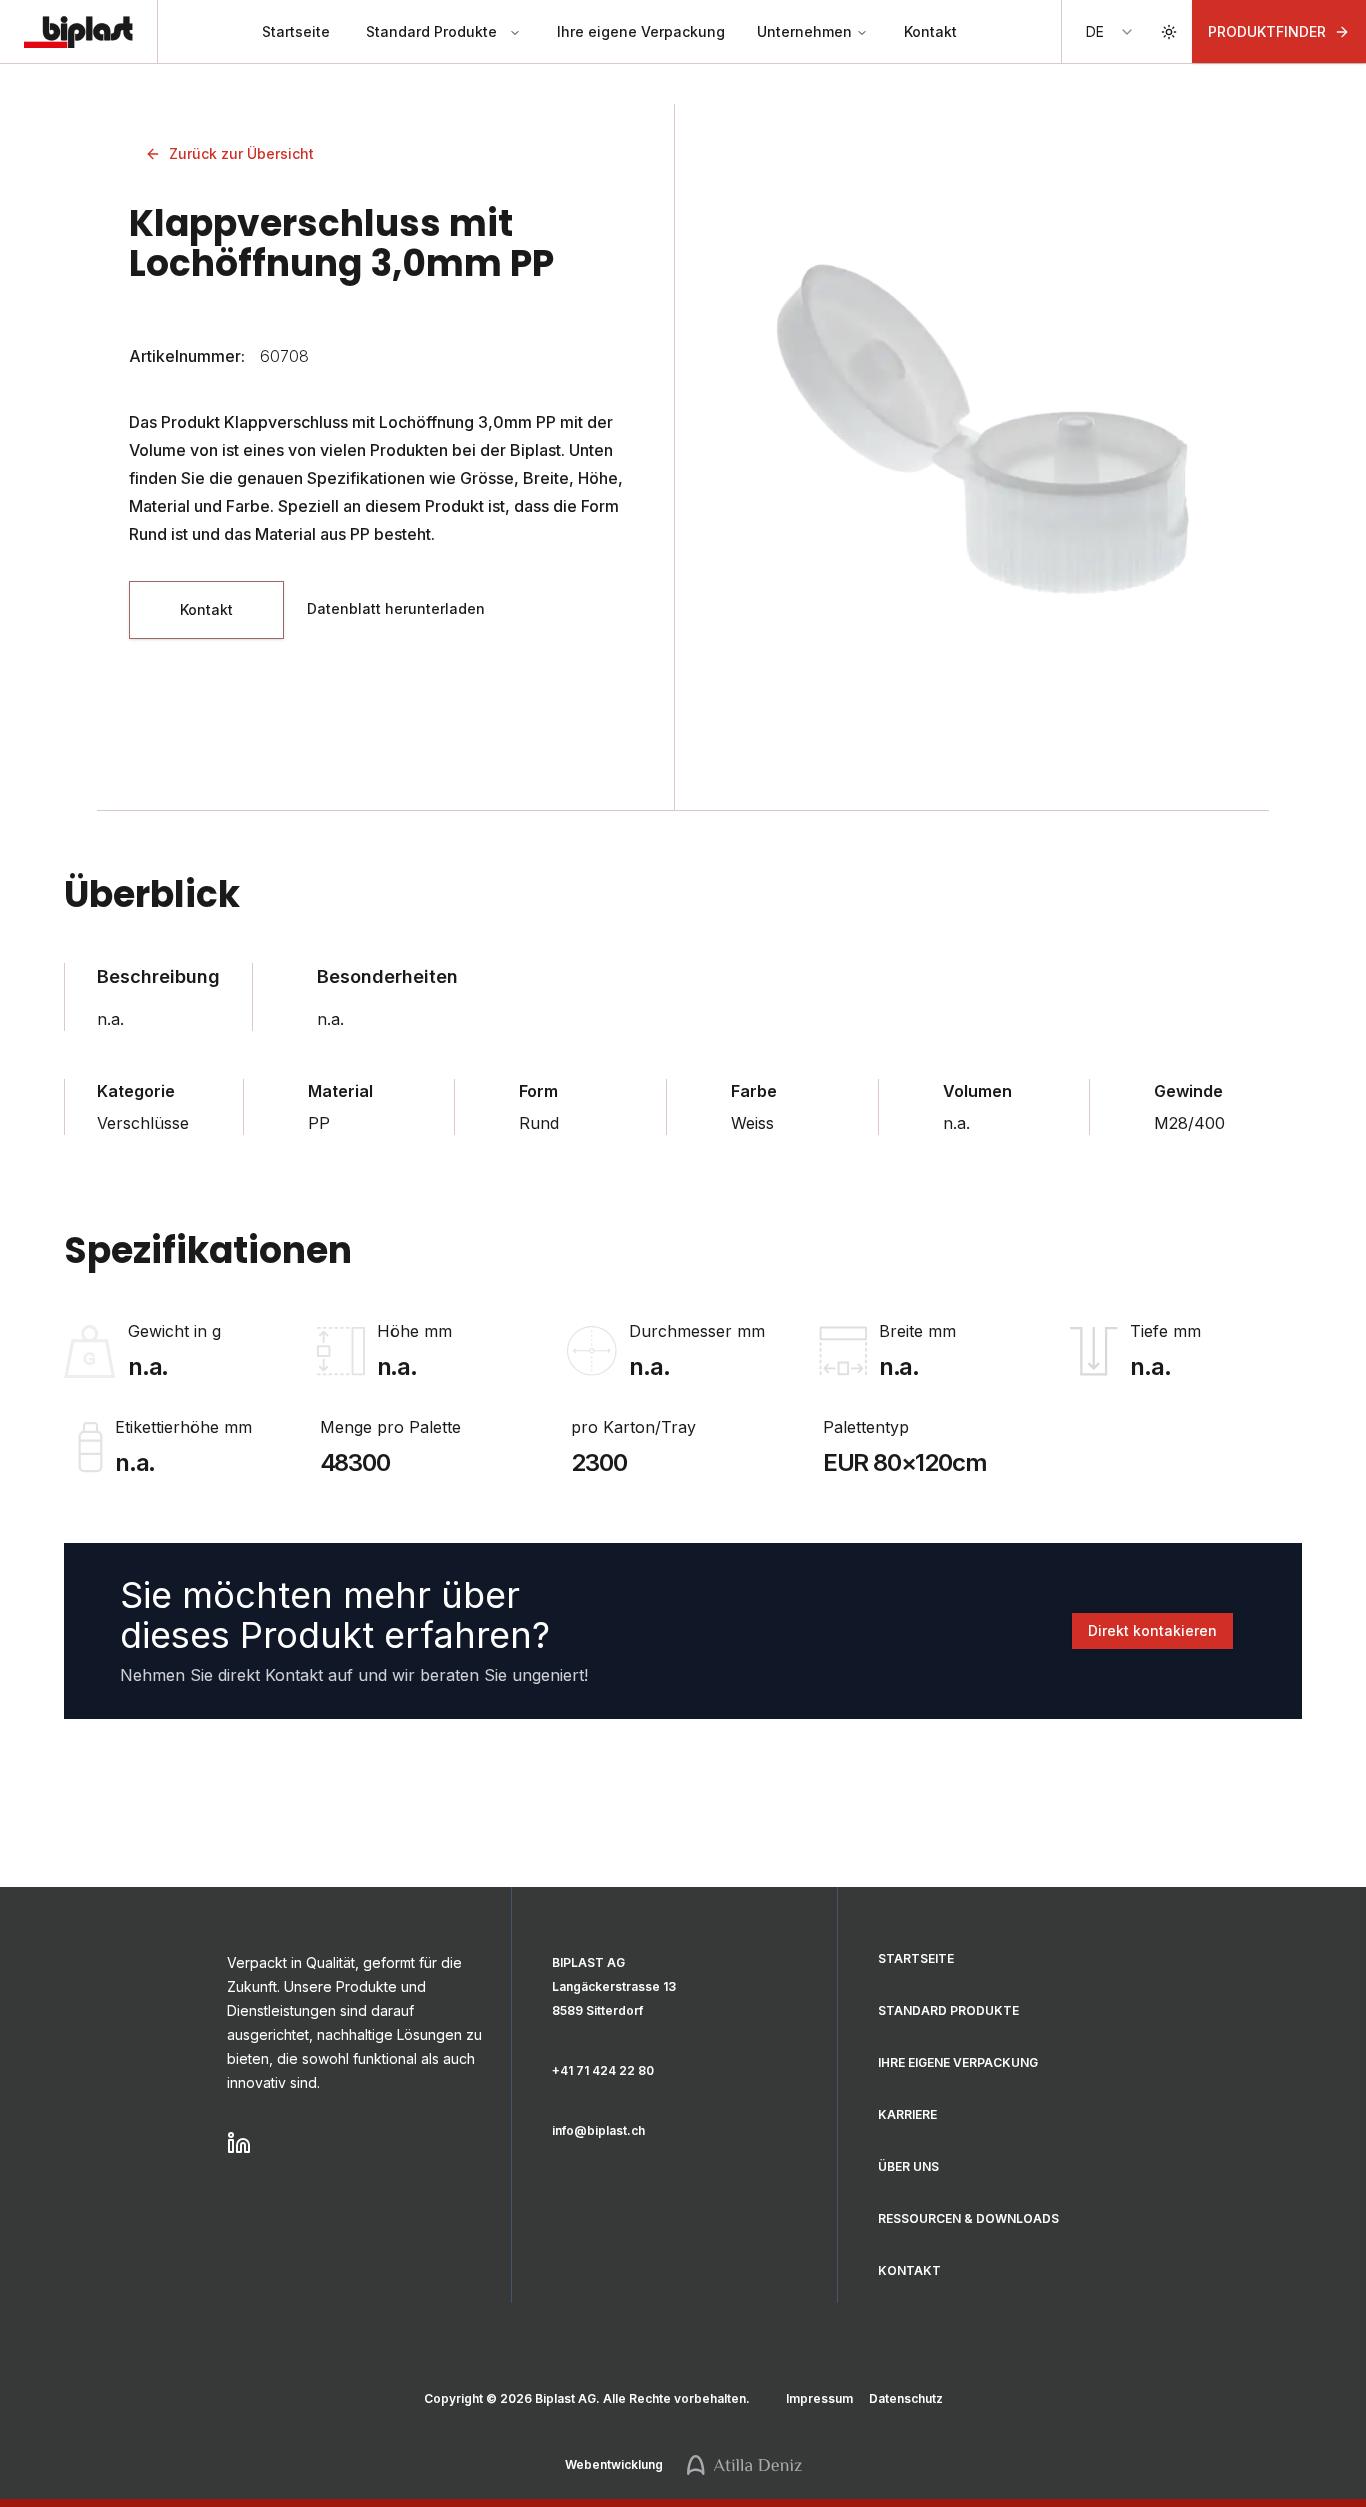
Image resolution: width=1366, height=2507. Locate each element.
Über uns (908, 2166)
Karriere (907, 2114)
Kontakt (930, 31)
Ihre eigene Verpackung (641, 31)
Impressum (819, 2398)
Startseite (296, 31)
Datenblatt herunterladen (396, 608)
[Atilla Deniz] (744, 2465)
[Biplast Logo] (78, 32)
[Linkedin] (357, 2143)
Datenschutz (906, 2398)
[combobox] (1110, 32)
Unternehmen (804, 31)
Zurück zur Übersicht (241, 153)
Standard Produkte (431, 31)
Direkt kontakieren (1152, 1630)
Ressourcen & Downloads (968, 2218)
